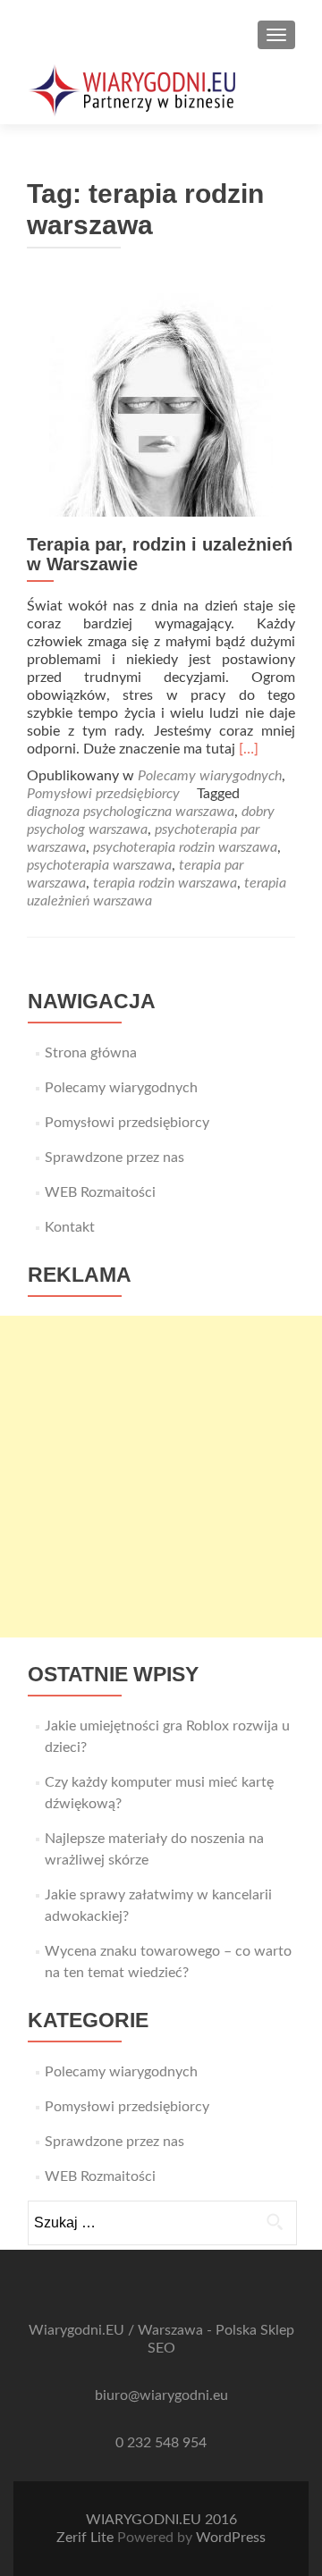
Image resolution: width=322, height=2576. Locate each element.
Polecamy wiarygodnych (210, 776)
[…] (249, 749)
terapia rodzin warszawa (165, 883)
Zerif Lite (87, 2538)
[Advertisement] (161, 1477)
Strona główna (91, 1053)
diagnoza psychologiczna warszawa (131, 812)
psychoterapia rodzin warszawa (185, 847)
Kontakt (70, 1227)
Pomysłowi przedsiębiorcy (103, 794)
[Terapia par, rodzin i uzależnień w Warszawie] (161, 404)
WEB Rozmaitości (100, 1192)
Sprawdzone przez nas (114, 1158)
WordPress (231, 2538)
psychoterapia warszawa (99, 865)
